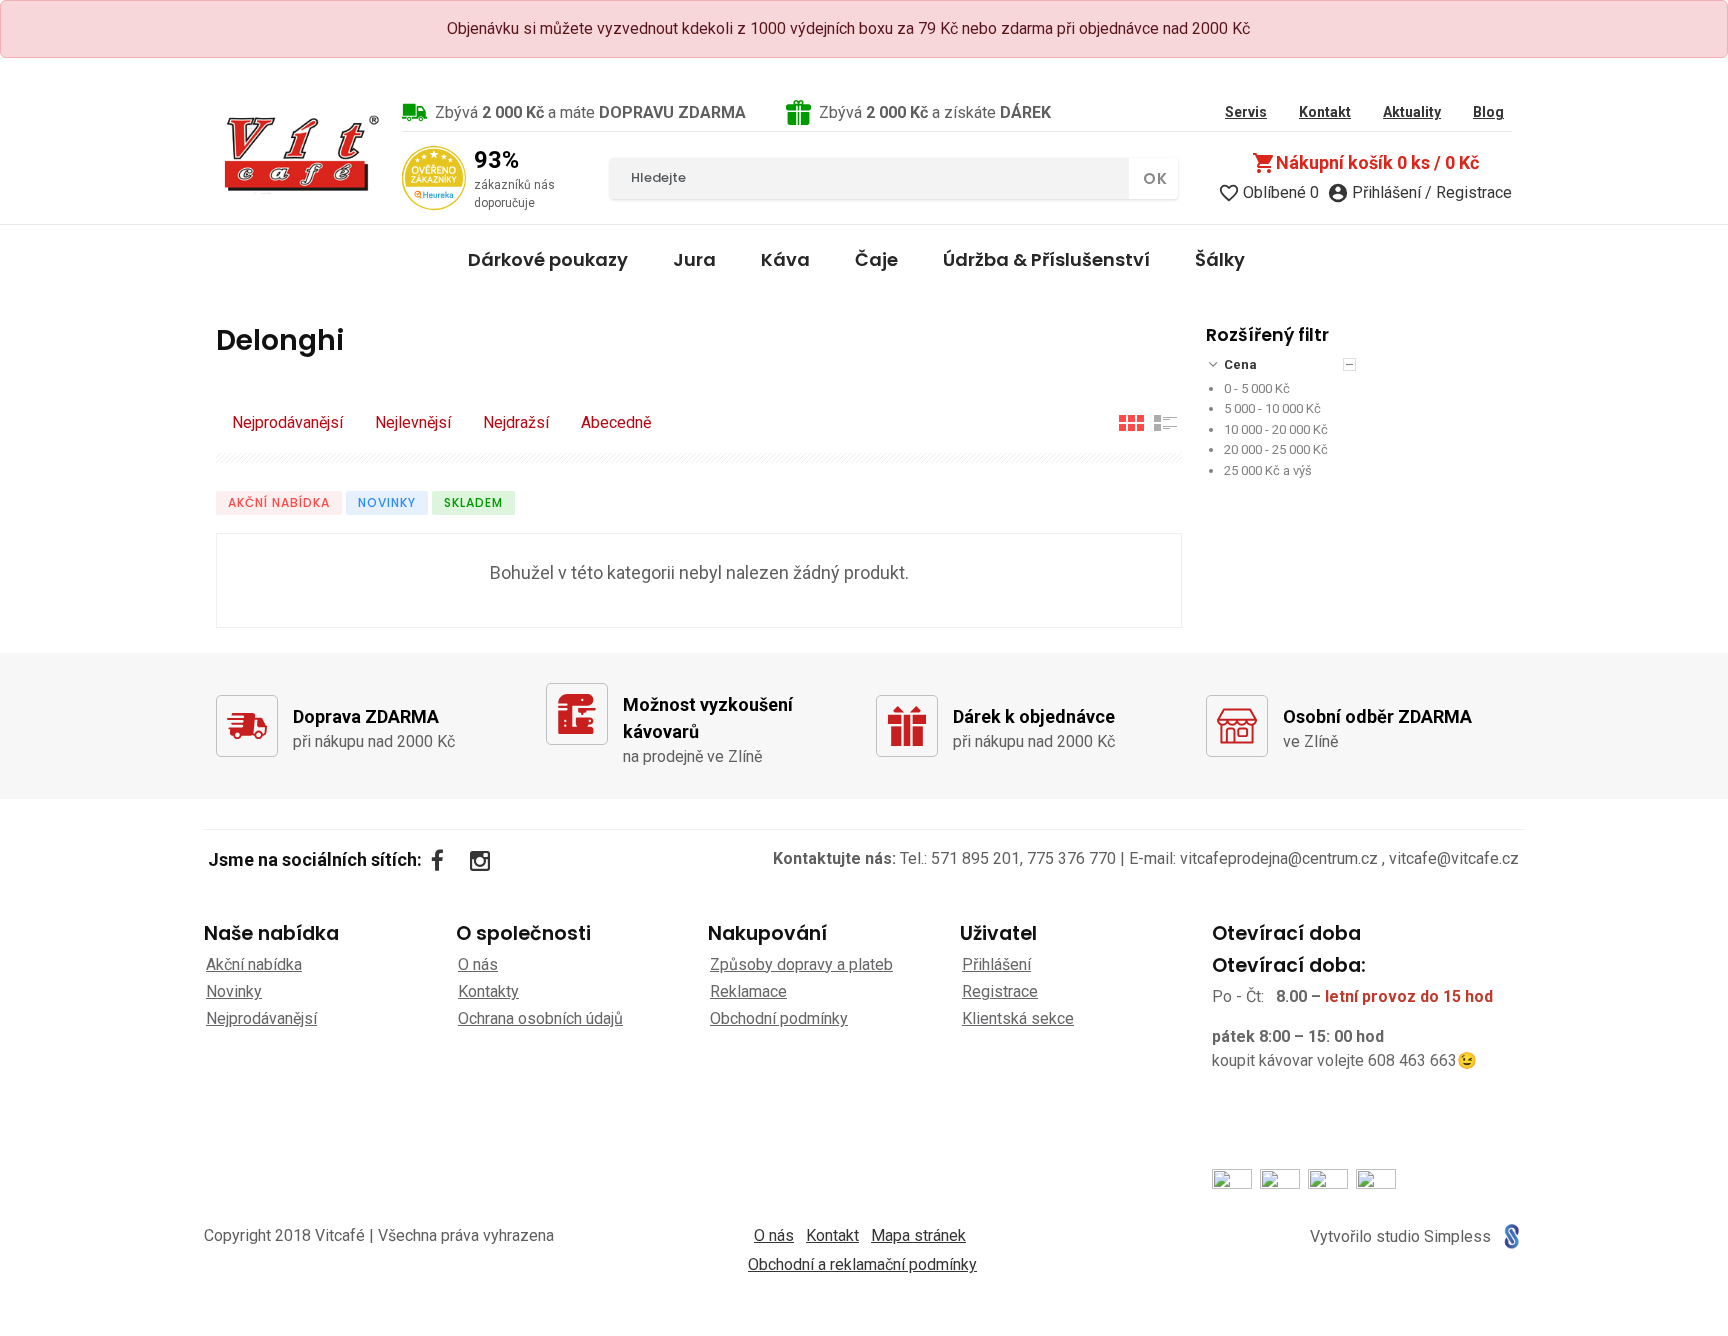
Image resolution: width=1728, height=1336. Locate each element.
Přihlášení (996, 964)
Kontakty (488, 991)
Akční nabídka (279, 502)
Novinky (387, 502)
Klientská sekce (1018, 1018)
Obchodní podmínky (779, 1018)
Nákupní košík (1365, 163)
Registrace (1000, 991)
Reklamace (748, 991)
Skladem (473, 502)
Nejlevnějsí (413, 422)
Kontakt (832, 1235)
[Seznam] (1166, 423)
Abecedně (616, 422)
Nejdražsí (516, 422)
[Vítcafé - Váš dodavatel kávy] (301, 153)
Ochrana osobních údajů (540, 1018)
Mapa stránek (918, 1235)
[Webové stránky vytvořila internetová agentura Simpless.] (1511, 1236)
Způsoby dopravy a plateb (801, 964)
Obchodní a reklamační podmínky (862, 1264)
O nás (478, 964)
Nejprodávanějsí (287, 422)
